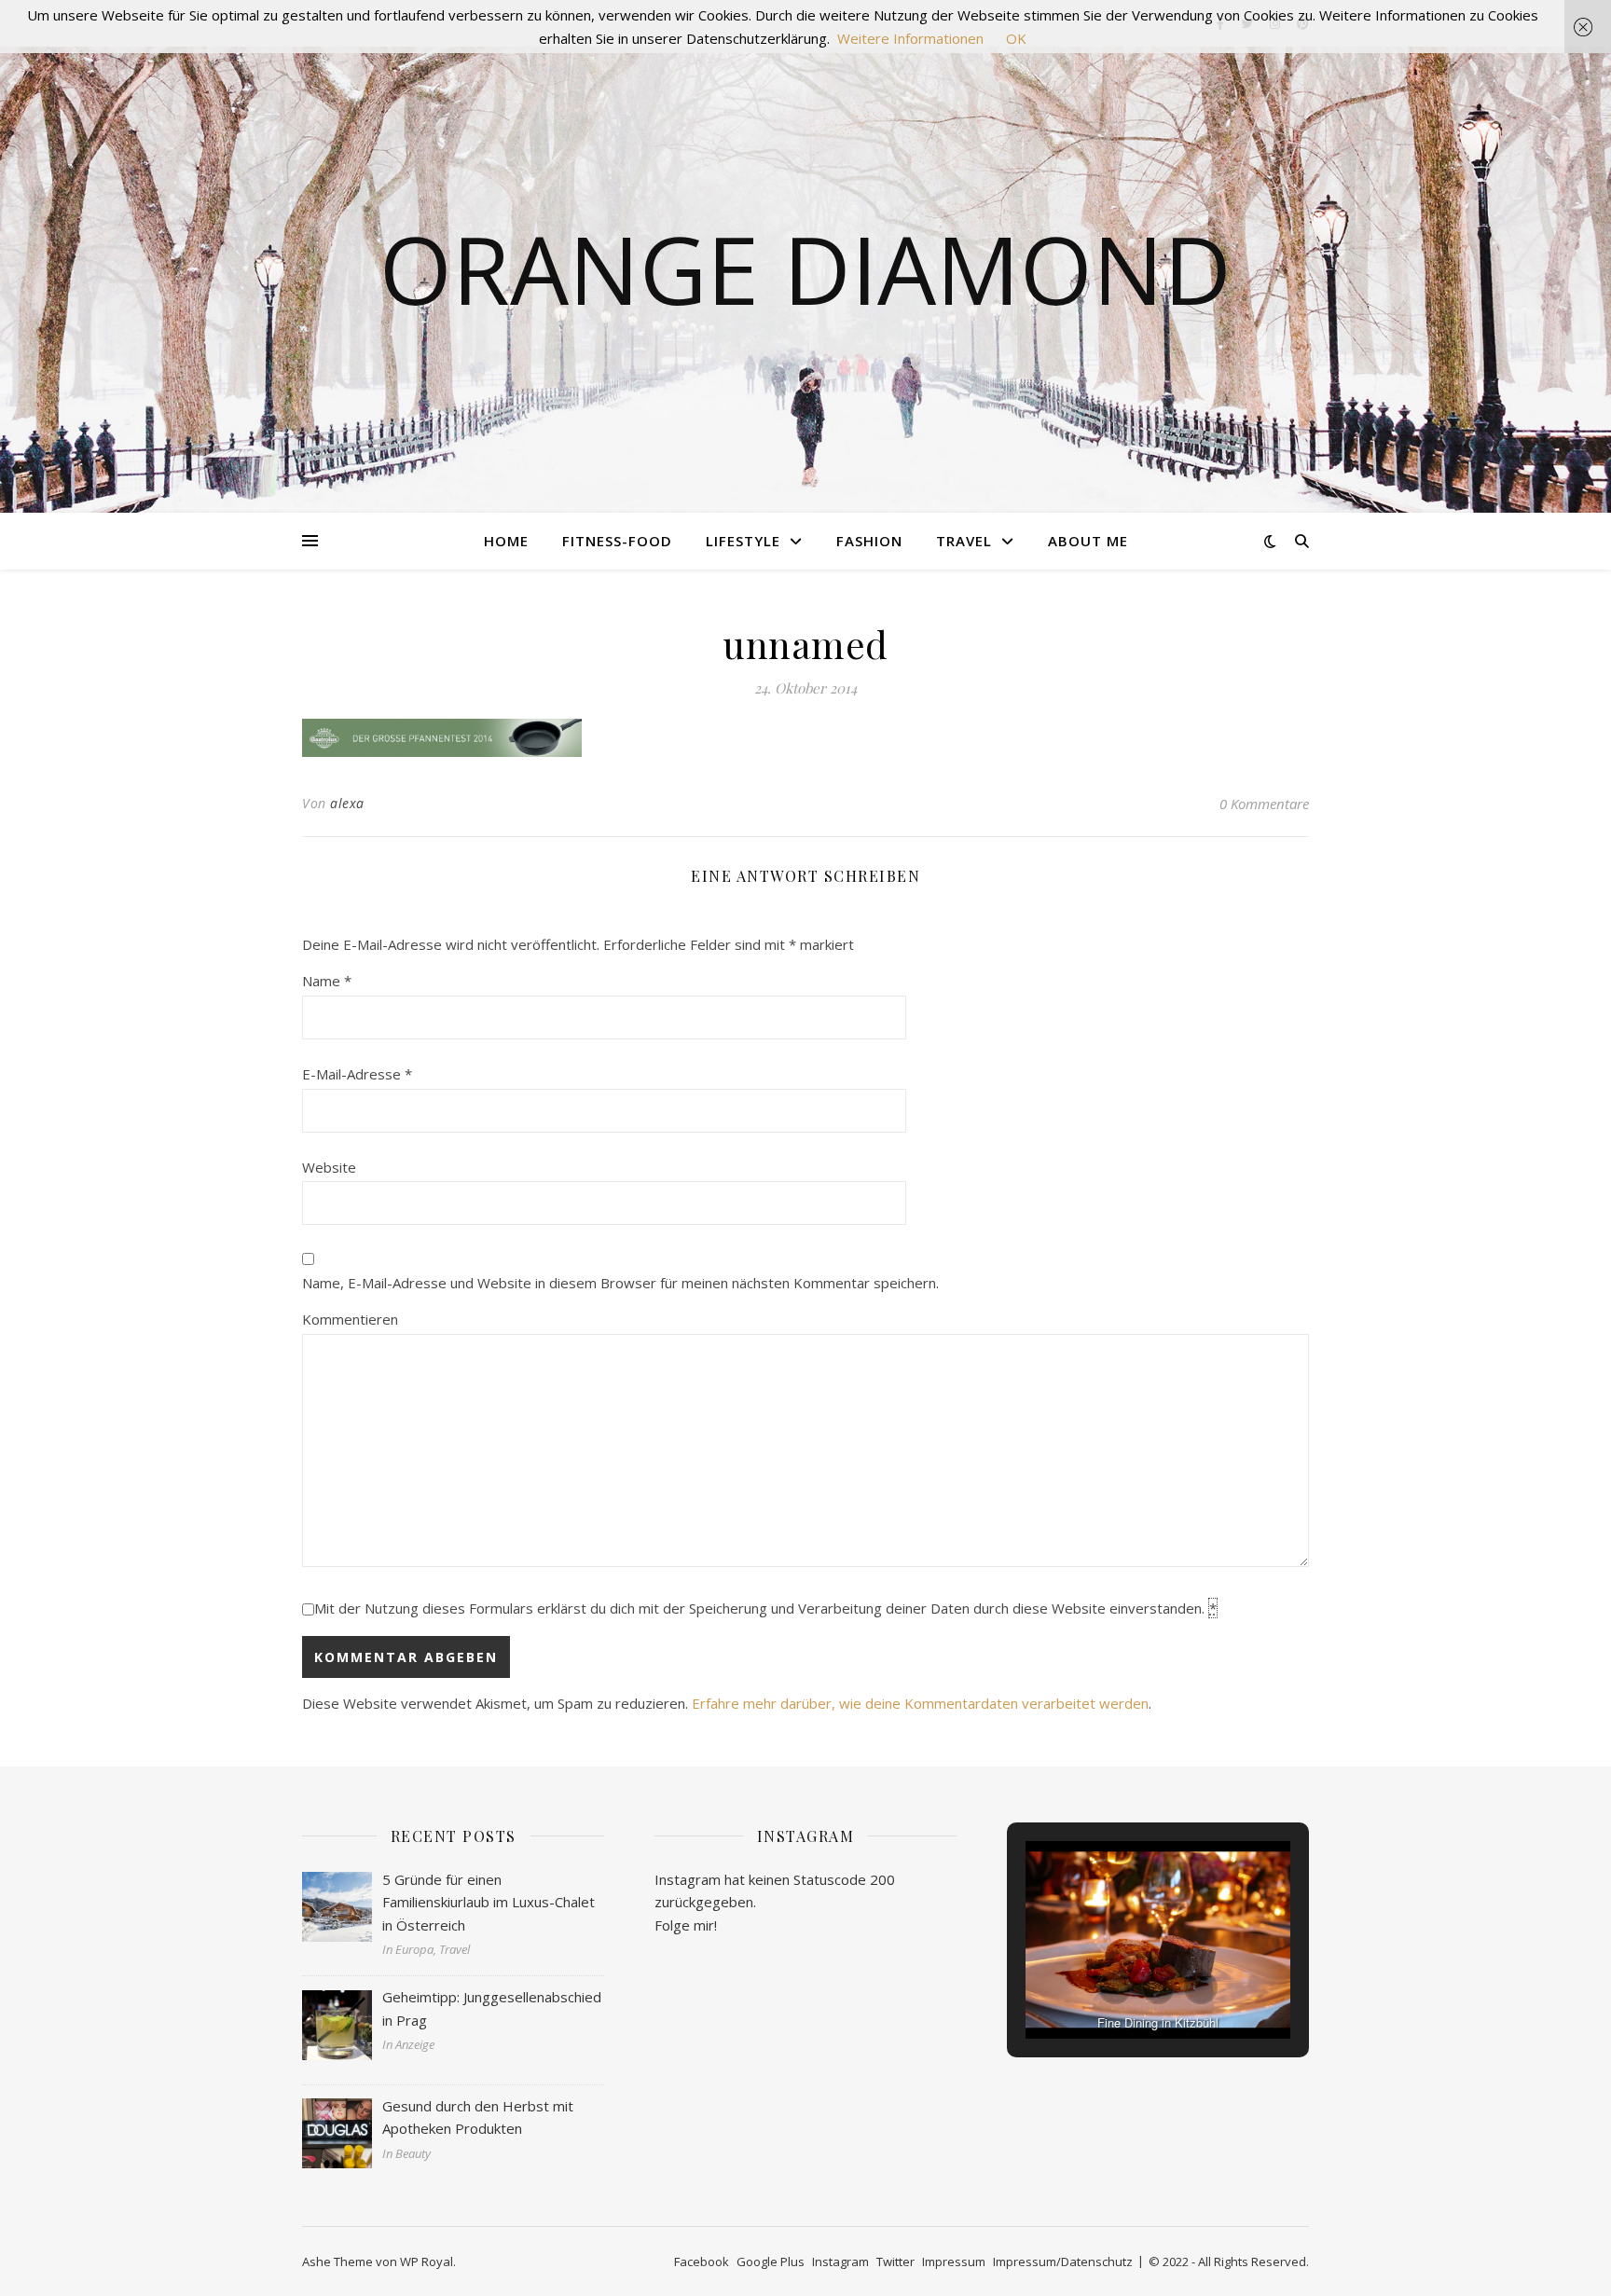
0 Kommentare (1264, 804)
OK (1016, 38)
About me (1088, 541)
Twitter (895, 2262)
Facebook (702, 2262)
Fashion (869, 541)
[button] (1115, 1987)
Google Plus (771, 2262)
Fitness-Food (617, 541)
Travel (964, 541)
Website (329, 1167)
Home (506, 541)
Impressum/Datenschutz (1063, 2262)
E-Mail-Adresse (357, 1074)
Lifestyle (743, 541)
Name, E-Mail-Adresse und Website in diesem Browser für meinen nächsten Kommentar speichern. (620, 1283)
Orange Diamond (805, 268)
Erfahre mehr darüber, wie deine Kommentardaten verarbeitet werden (920, 1703)
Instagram (840, 2262)
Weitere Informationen (910, 38)
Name (327, 981)
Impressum (954, 2262)
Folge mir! (686, 1925)
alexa (347, 803)
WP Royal (427, 2262)
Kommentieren (350, 1319)
